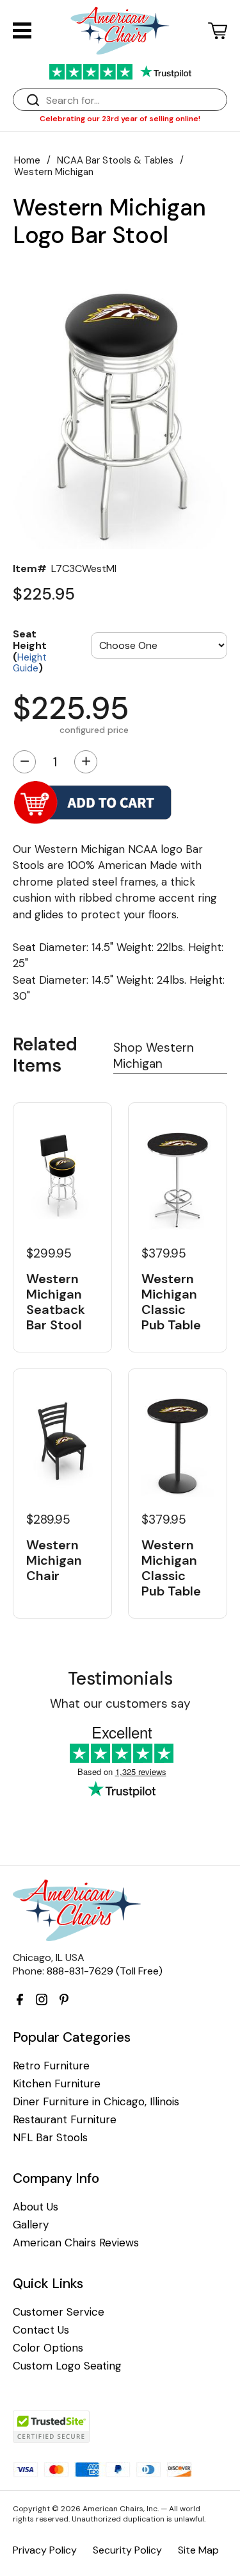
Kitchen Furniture (57, 2084)
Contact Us (41, 2330)
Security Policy (127, 2550)
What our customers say (120, 1704)
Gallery (31, 2225)
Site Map (198, 2550)
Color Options (48, 2348)
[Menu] (22, 30)
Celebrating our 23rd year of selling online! (120, 119)
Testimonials (120, 1679)
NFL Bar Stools (50, 2138)
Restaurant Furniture (65, 2120)
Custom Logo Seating (67, 2366)
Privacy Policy (45, 2550)
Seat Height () (30, 650)
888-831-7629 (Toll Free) (105, 1971)
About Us (36, 2207)
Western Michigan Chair (54, 1560)
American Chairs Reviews (76, 2243)
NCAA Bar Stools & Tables (115, 160)
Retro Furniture (51, 2066)
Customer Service (59, 2312)
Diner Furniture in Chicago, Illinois (96, 2102)
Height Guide (30, 663)
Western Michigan (54, 172)
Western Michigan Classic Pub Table (171, 1302)
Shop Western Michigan (154, 1056)
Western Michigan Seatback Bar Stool (56, 1302)
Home (27, 160)
